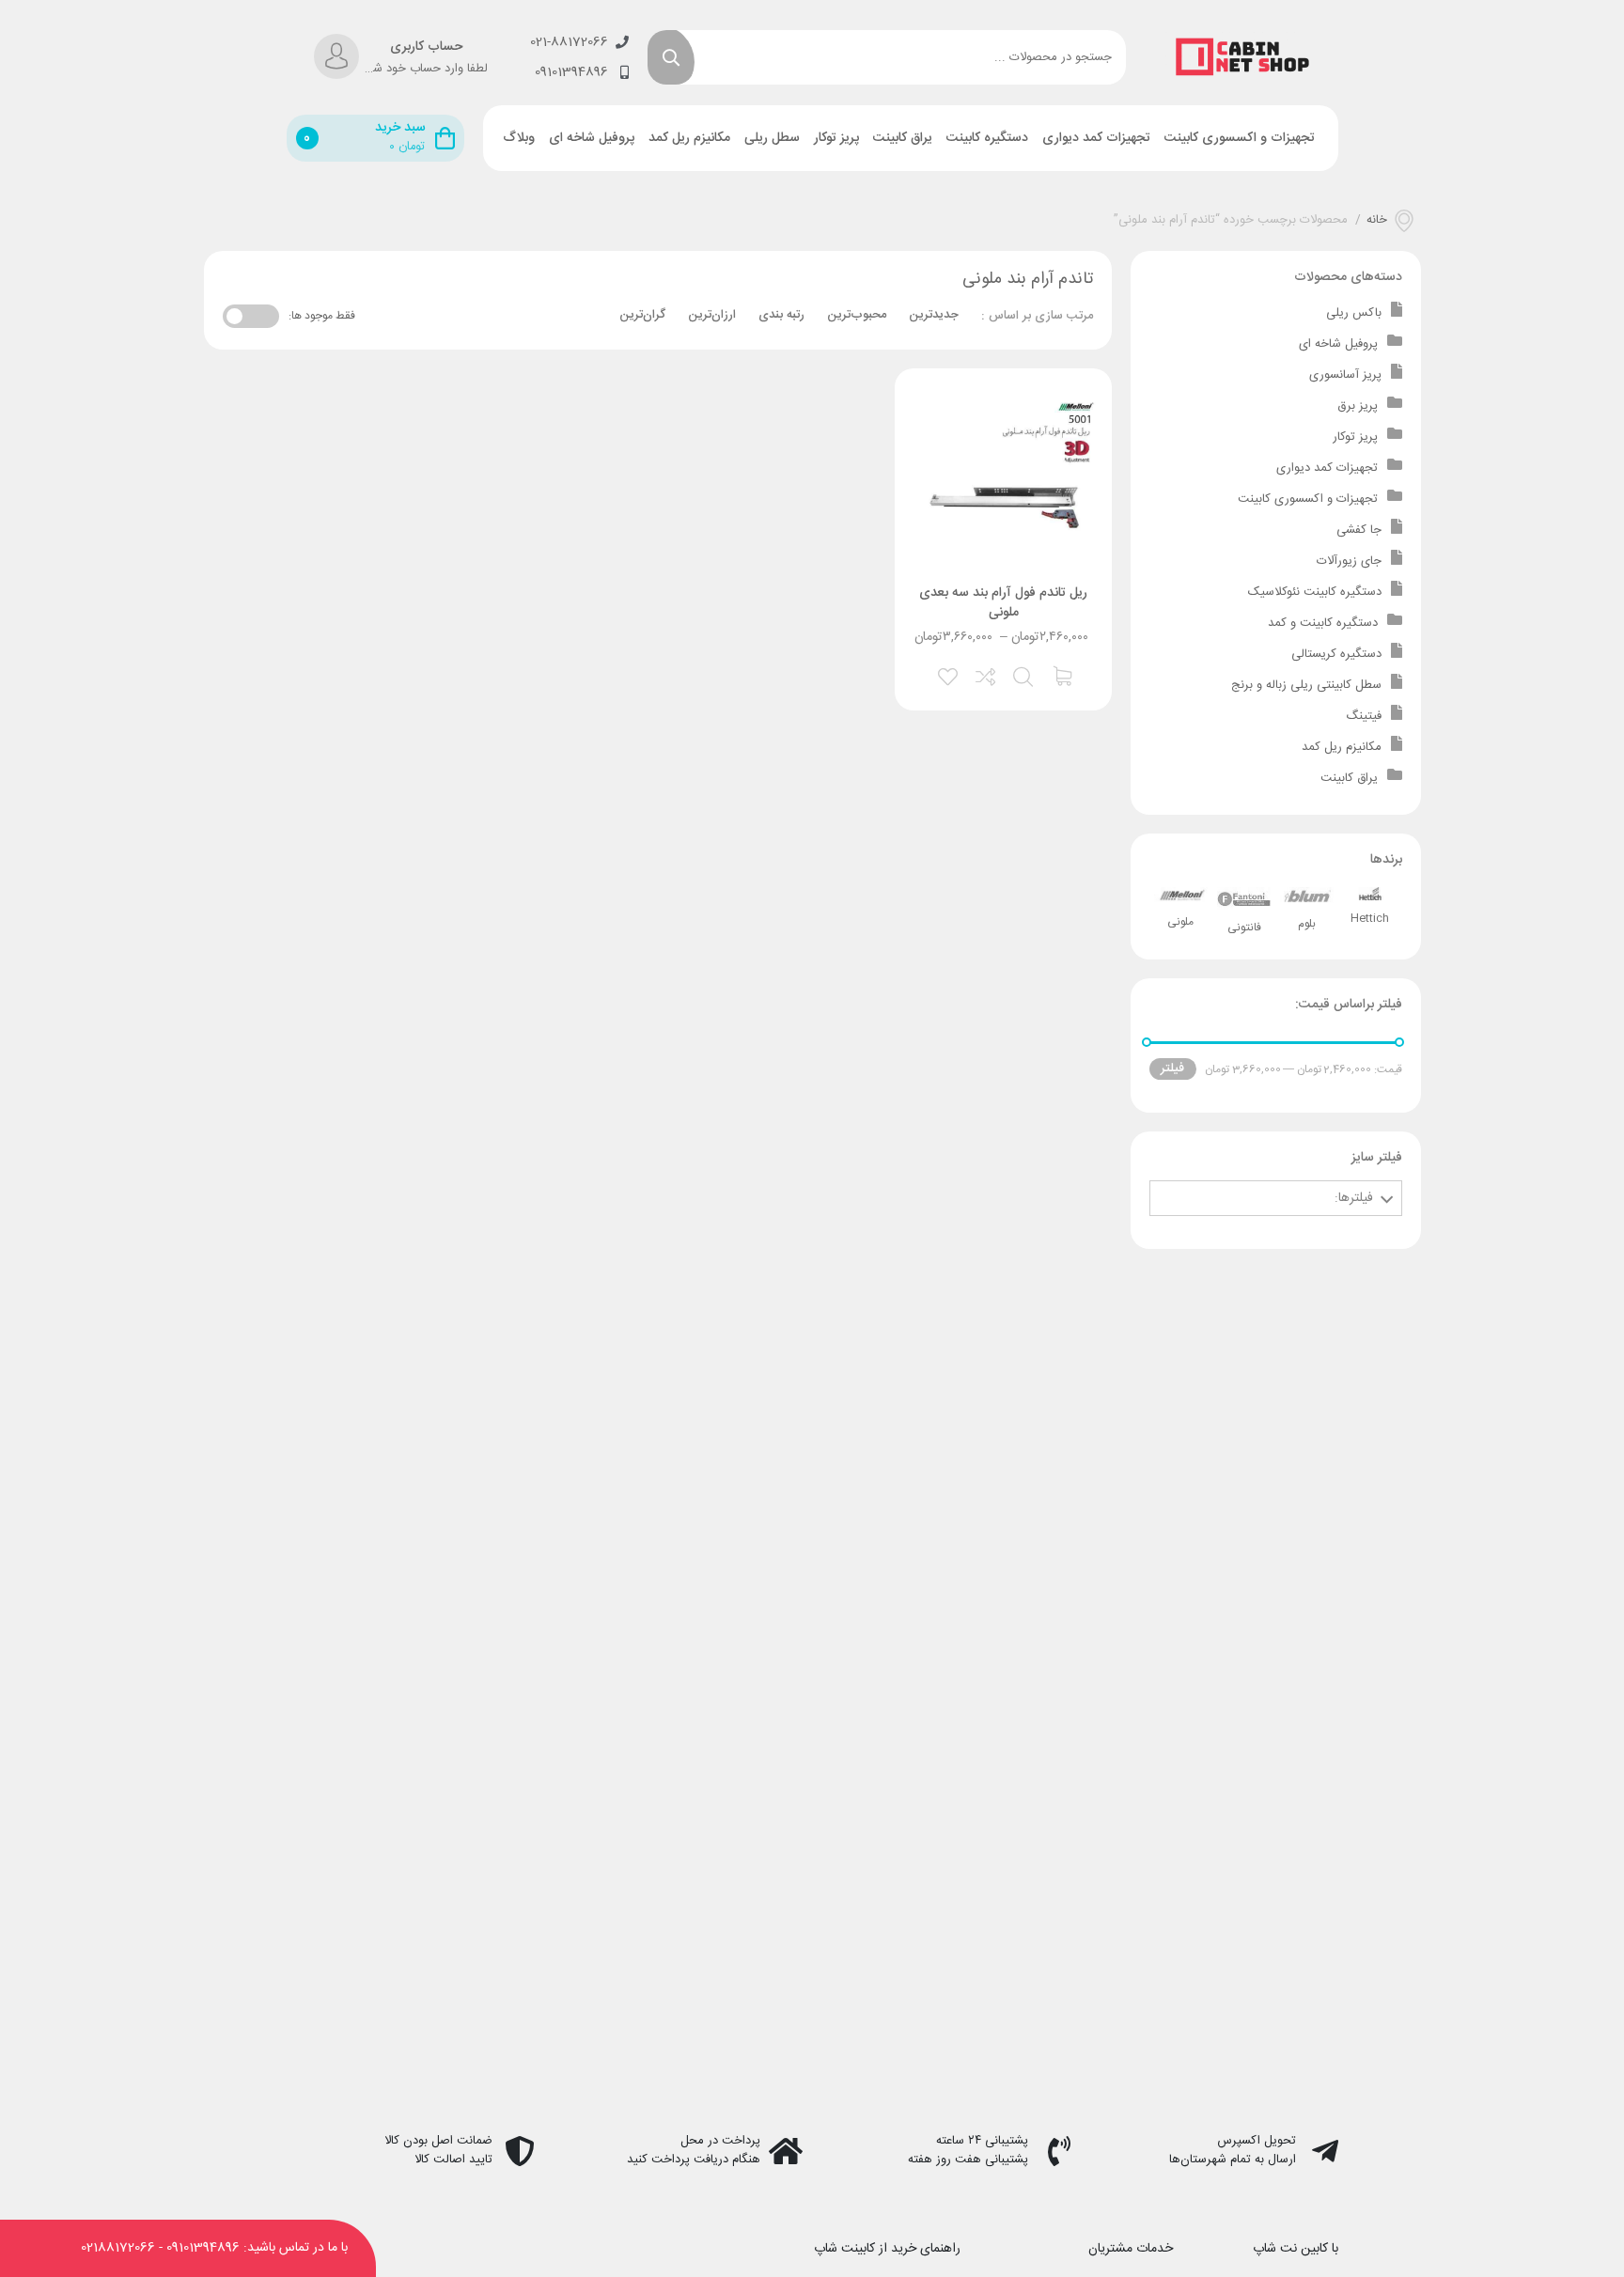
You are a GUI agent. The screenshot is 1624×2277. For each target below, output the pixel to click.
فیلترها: (1354, 1198)
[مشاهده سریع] (1024, 675)
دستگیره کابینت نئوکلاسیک (1315, 592)
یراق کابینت (903, 138)
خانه (1377, 221)
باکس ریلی (1354, 313)
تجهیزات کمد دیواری (1096, 138)
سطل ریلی (772, 138)
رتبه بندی (781, 315)
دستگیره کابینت (987, 138)
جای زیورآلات (1349, 561)
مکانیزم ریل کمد (689, 138)
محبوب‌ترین (857, 315)
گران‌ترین (642, 315)
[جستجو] (671, 57)
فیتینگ (1364, 716)
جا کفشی (1359, 530)
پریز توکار (836, 138)
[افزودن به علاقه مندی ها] (949, 675)
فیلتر (1172, 1068)
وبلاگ (519, 138)
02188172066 (118, 2248)
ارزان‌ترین (712, 315)
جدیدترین (934, 315)
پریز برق (1358, 406)
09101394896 (203, 2248)
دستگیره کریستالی (1336, 654)
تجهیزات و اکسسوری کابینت (1240, 138)
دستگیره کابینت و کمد (1323, 623)
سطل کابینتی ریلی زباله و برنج (1306, 685)
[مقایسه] (987, 675)
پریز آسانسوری (1345, 375)
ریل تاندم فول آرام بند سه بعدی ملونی (1003, 603)
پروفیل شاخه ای (592, 138)
